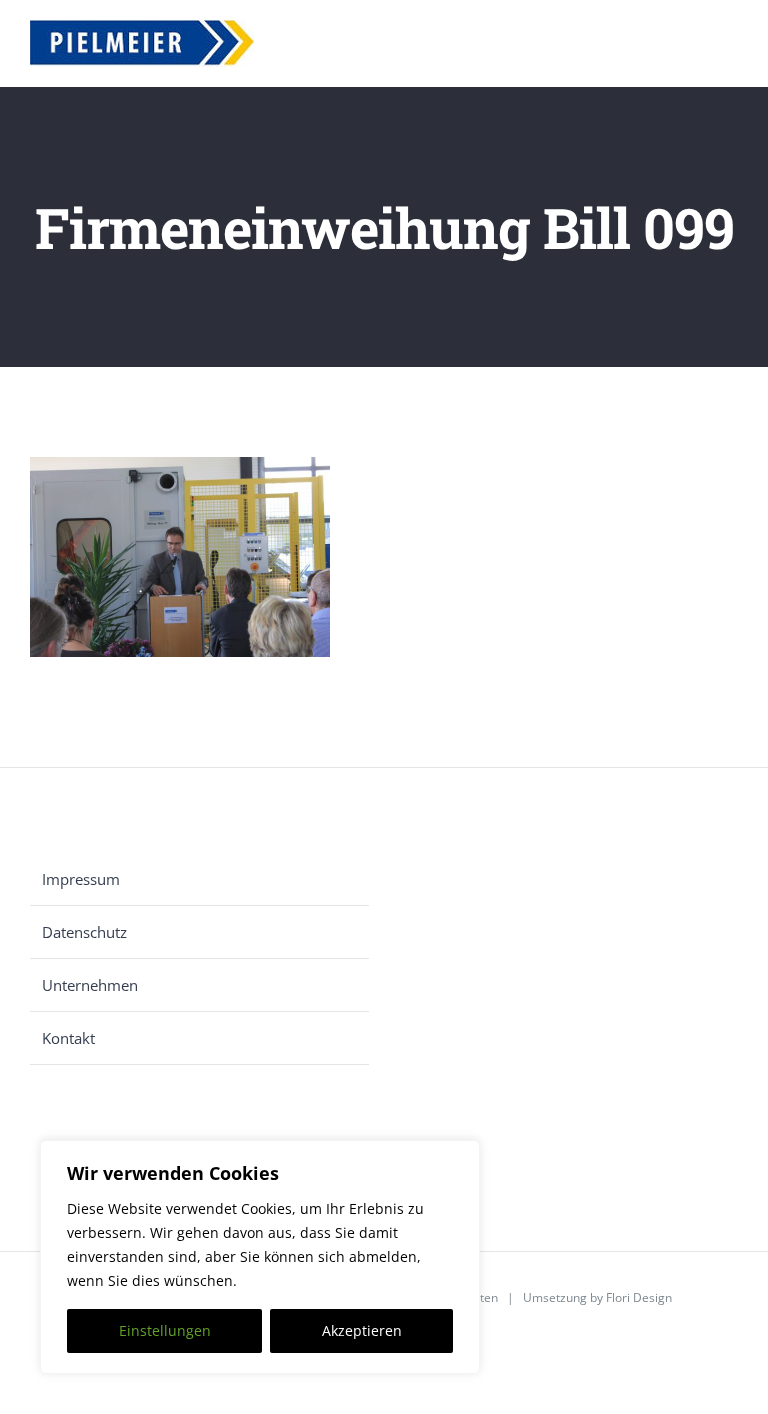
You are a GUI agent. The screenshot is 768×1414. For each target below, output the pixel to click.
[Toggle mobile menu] (730, 48)
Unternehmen (90, 985)
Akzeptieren (362, 1330)
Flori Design (639, 1297)
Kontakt (68, 1038)
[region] (260, 1257)
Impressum (81, 879)
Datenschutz (84, 932)
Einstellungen (165, 1330)
